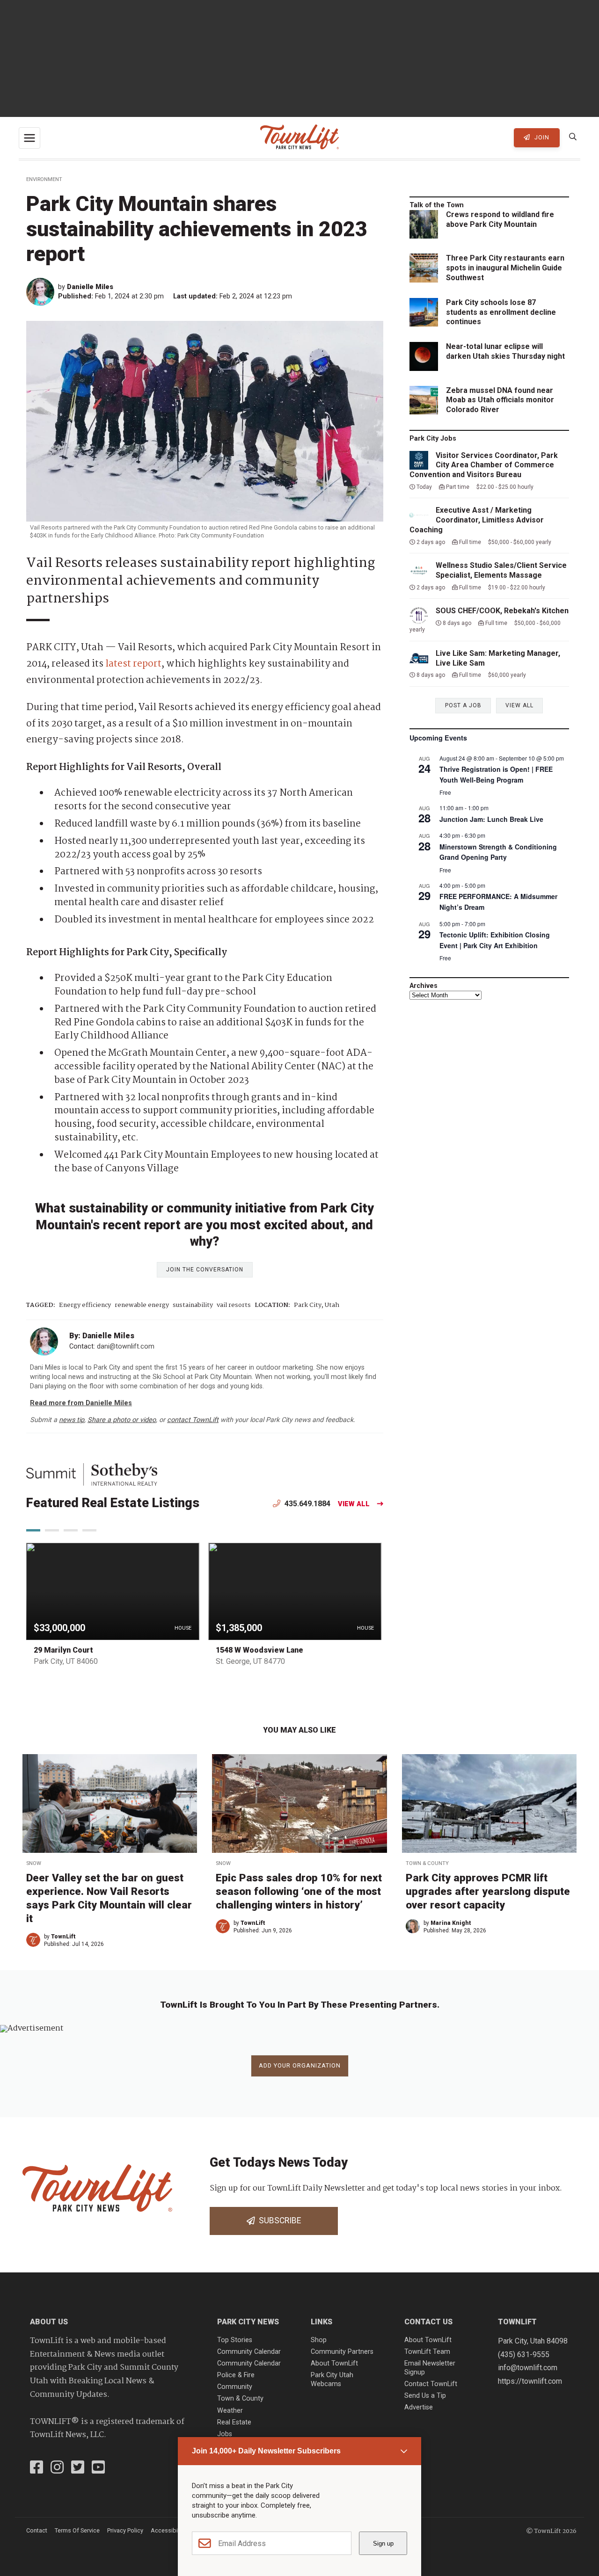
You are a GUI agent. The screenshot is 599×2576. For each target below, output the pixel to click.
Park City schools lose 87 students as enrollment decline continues (501, 312)
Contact (37, 2530)
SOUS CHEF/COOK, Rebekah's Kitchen (502, 611)
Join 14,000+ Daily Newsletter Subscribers (266, 2451)
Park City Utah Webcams (332, 2380)
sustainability (193, 1305)
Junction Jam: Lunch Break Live (491, 819)
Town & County (427, 1863)
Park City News (248, 2322)
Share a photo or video (122, 1420)
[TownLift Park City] (299, 138)
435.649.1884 (307, 1504)
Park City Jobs (433, 439)
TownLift (63, 1937)
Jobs (225, 2434)
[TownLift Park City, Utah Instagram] (57, 2468)
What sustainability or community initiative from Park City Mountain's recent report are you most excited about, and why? (205, 1225)
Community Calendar (249, 2352)
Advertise (419, 2407)
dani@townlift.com (126, 1346)
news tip (72, 1420)
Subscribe (278, 2220)
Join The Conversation (205, 1270)
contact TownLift (193, 1420)
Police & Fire (236, 2375)
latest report (133, 664)
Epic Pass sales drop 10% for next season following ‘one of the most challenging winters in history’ (299, 1891)
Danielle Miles (90, 287)
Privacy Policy (125, 2530)
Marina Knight (451, 1923)
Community (235, 2387)
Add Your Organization (300, 2065)
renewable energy (142, 1305)
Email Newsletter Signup (430, 2368)
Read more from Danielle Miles (81, 1403)
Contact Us (428, 2322)
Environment (44, 179)
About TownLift (334, 2363)
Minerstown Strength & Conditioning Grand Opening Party (498, 852)
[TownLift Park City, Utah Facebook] (37, 2468)
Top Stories (235, 2340)
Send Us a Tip (425, 2396)
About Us (49, 2322)
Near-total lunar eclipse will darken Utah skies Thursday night (505, 351)
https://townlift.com (530, 2381)
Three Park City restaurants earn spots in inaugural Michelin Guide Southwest (505, 268)
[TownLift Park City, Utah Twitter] (78, 2468)
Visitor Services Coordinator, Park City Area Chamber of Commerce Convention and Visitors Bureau (484, 465)
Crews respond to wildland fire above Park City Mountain (500, 219)
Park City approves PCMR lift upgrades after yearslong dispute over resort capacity (488, 1891)
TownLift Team (427, 2352)
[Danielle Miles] (42, 292)
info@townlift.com (528, 2368)
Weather (230, 2411)
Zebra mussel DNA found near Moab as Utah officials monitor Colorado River (500, 400)
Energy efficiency (85, 1305)
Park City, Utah (317, 1305)
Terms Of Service (77, 2530)
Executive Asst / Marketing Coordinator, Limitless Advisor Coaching (477, 520)
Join (541, 137)
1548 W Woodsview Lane (259, 1650)
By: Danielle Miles (102, 1336)
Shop (319, 2340)
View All (354, 1504)
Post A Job (463, 705)
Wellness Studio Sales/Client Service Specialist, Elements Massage (501, 570)
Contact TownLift (431, 2384)
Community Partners (342, 2352)
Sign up (383, 2543)
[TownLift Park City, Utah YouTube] (98, 2468)
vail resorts (234, 1305)
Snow (34, 1863)
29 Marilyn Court (63, 1650)
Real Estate (234, 2422)
